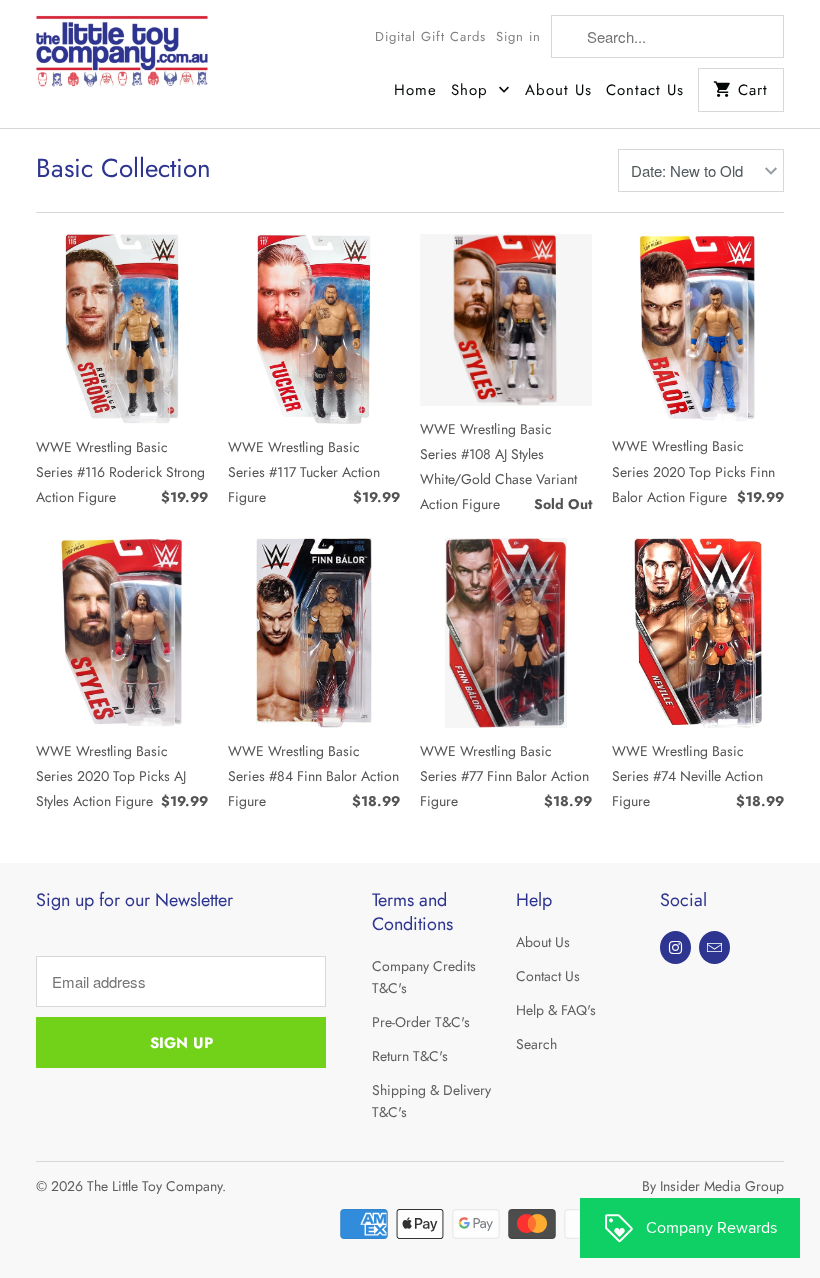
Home (415, 90)
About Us (558, 90)
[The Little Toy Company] (122, 58)
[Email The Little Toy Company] (714, 947)
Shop (472, 90)
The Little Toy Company (154, 1186)
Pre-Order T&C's (421, 1022)
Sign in (518, 36)
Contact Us (645, 90)
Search (536, 1044)
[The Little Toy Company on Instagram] (675, 947)
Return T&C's (410, 1056)
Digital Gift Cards (430, 36)
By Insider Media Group (713, 1186)
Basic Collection (123, 168)
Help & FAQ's (556, 1010)
